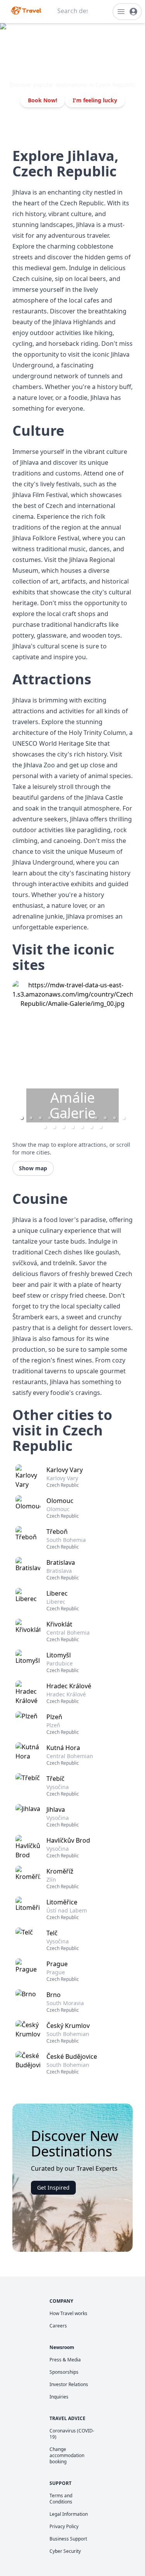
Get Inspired (53, 2188)
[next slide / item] (127, 1058)
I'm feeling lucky (95, 100)
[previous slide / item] (18, 1058)
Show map (33, 1168)
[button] (31, 1118)
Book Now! (43, 100)
